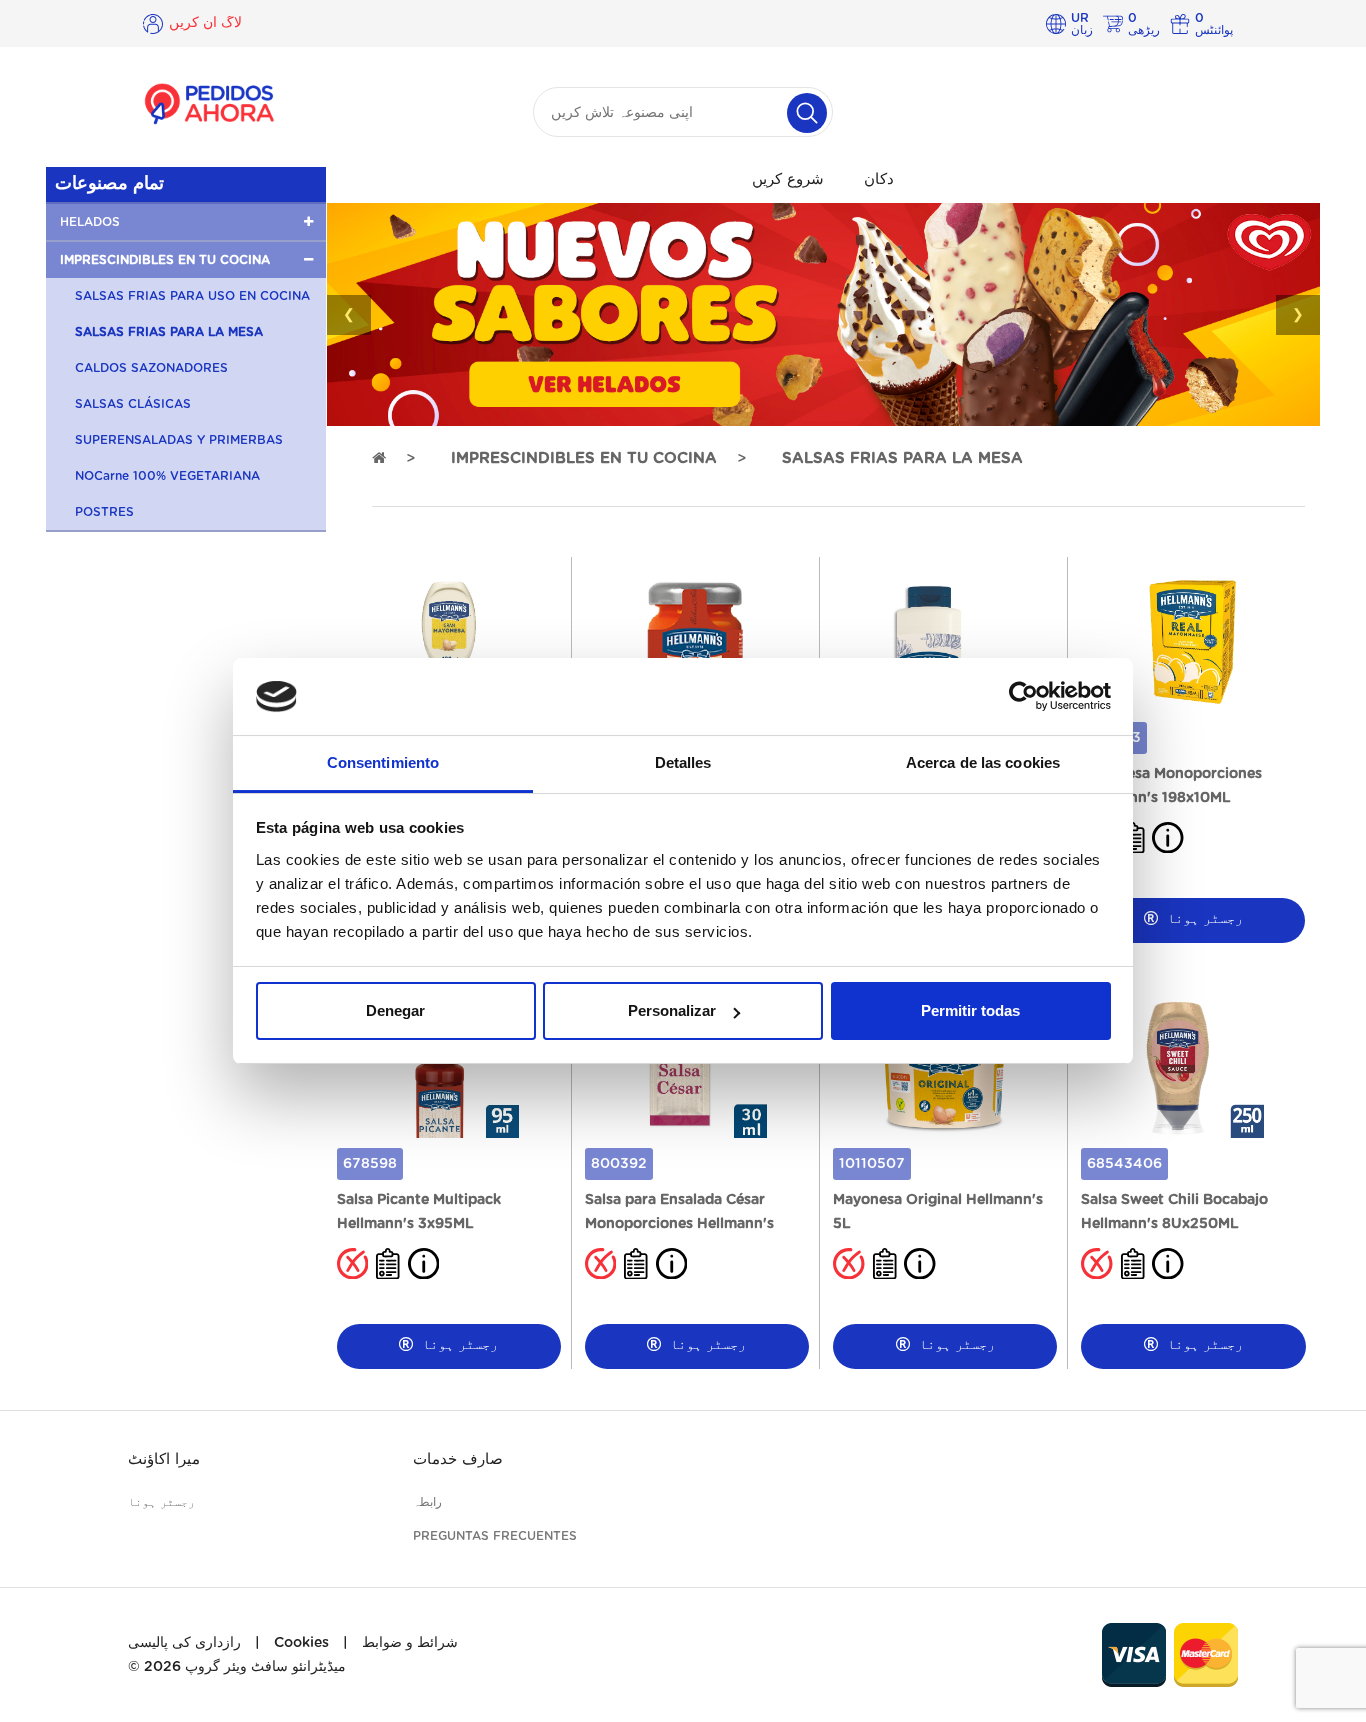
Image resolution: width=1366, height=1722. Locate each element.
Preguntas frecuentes (495, 1536)
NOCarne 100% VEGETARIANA (167, 476)
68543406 (1124, 1164)
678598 (370, 1164)
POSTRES (104, 512)
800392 (619, 1164)
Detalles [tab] (683, 762)
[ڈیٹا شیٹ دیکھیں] (388, 1263)
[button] (186, 222)
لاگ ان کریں (205, 23)
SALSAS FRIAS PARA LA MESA (169, 332)
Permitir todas (970, 1010)
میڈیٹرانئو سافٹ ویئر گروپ (265, 1667)
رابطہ (427, 1502)
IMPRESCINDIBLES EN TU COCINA (584, 458)
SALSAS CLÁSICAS (133, 404)
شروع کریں (788, 179)
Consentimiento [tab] (383, 762)
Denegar (395, 1010)
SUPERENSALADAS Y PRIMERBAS (179, 440)
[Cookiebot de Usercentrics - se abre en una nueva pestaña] (1023, 697)
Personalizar (672, 1010)
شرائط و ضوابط (410, 1643)
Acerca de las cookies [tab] (983, 762)
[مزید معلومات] (1168, 837)
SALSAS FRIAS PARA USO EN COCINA (192, 296)
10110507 (872, 1164)
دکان (879, 179)
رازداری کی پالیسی (184, 1643)
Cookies (301, 1643)
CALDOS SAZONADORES (151, 368)
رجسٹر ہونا (1203, 919)
